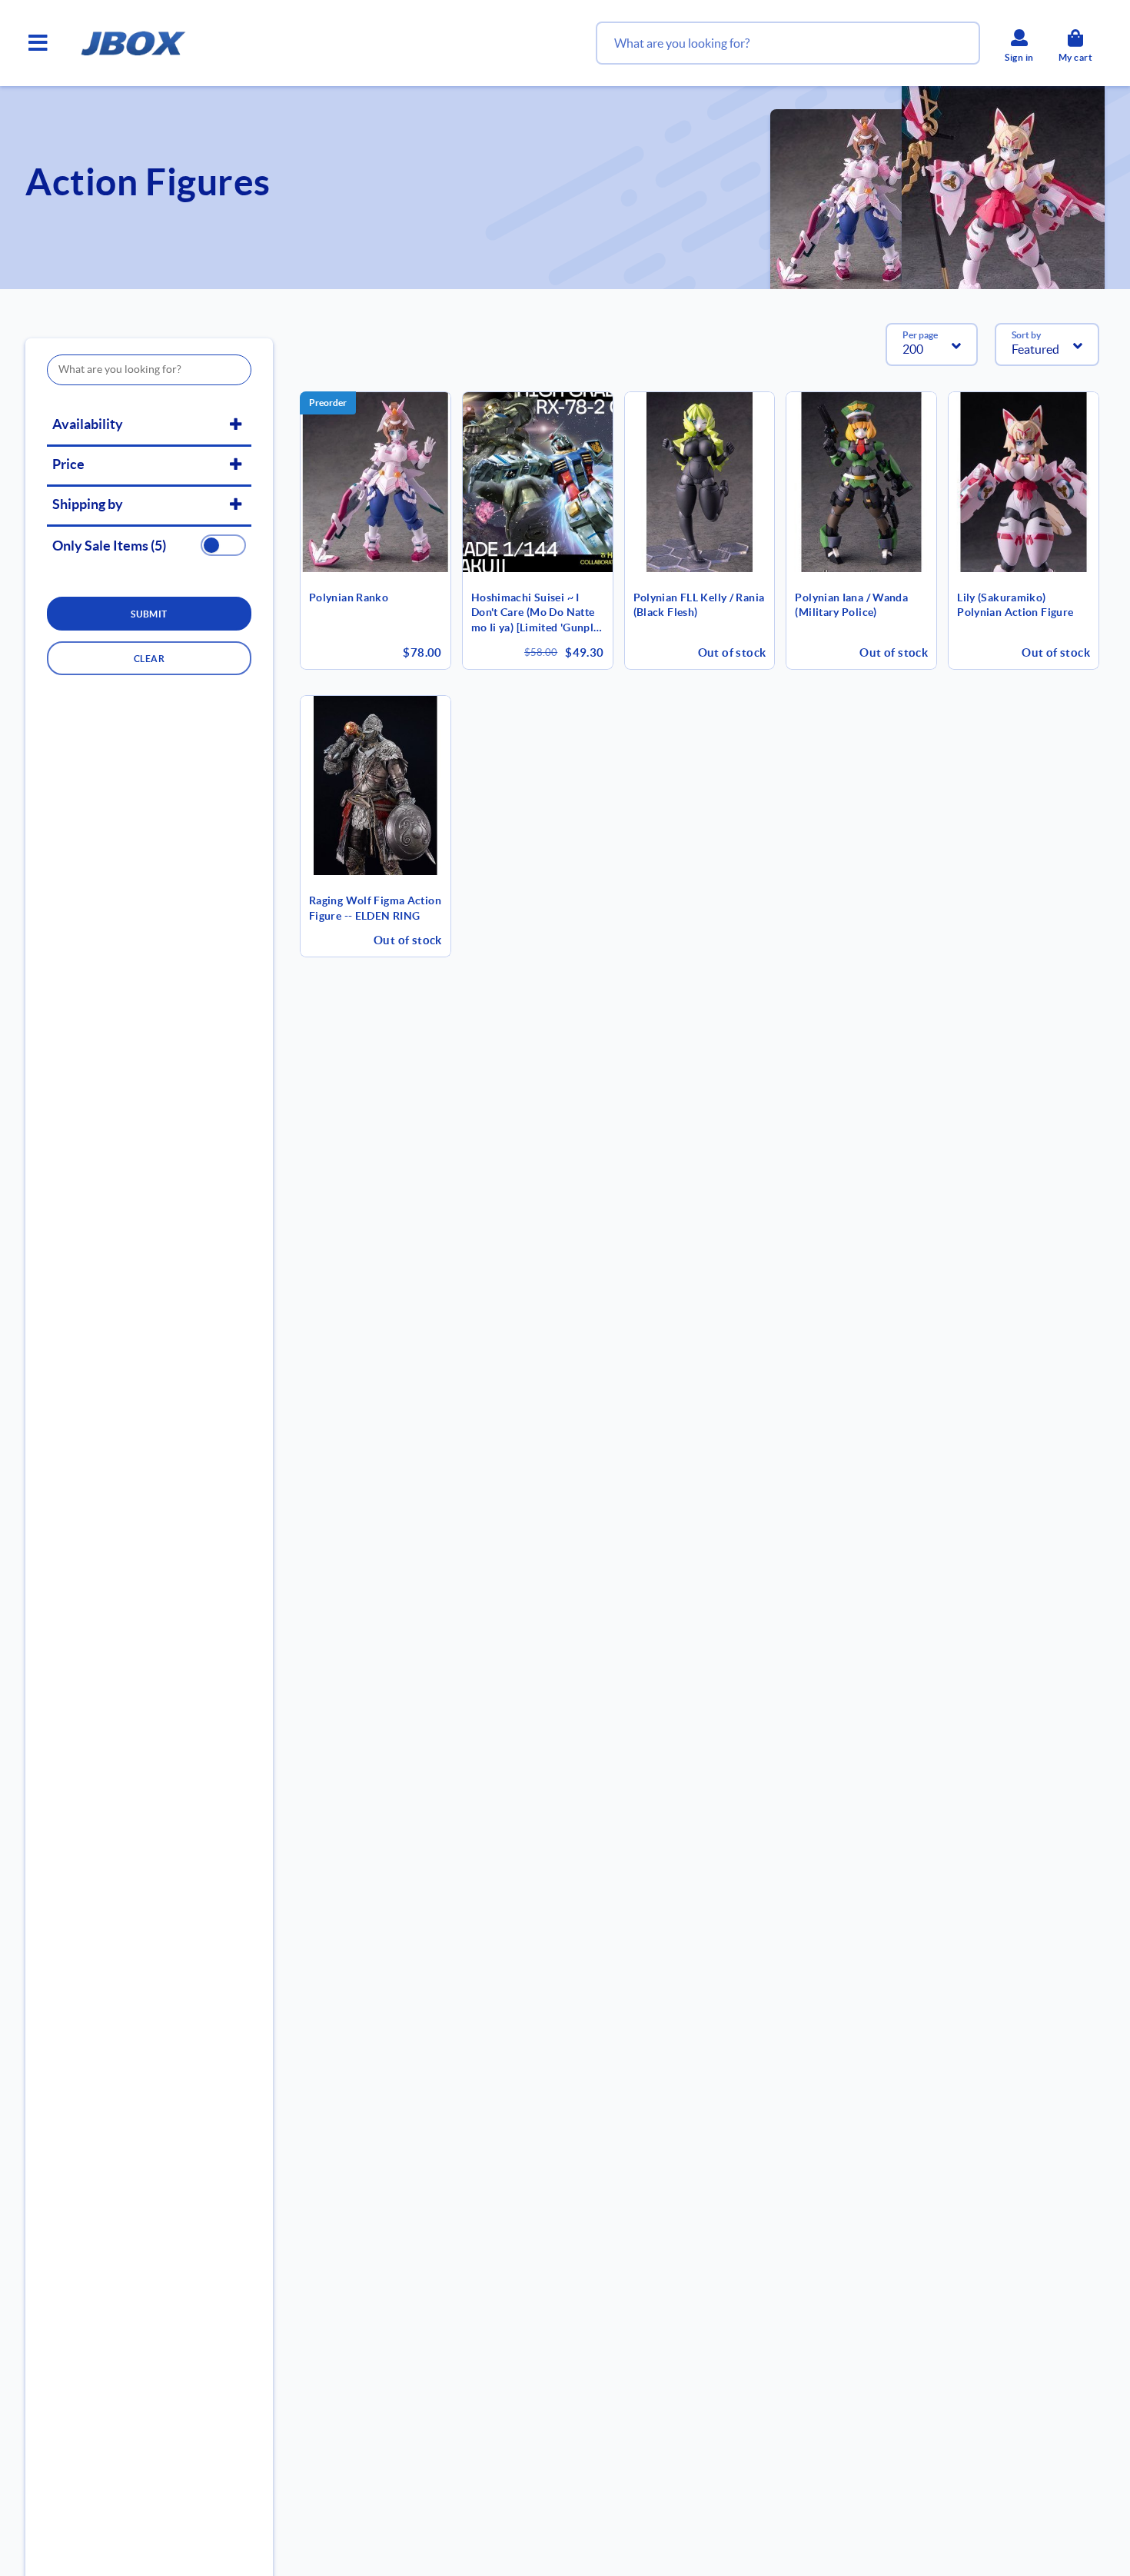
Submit (149, 614)
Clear (149, 659)
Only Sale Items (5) (109, 546)
